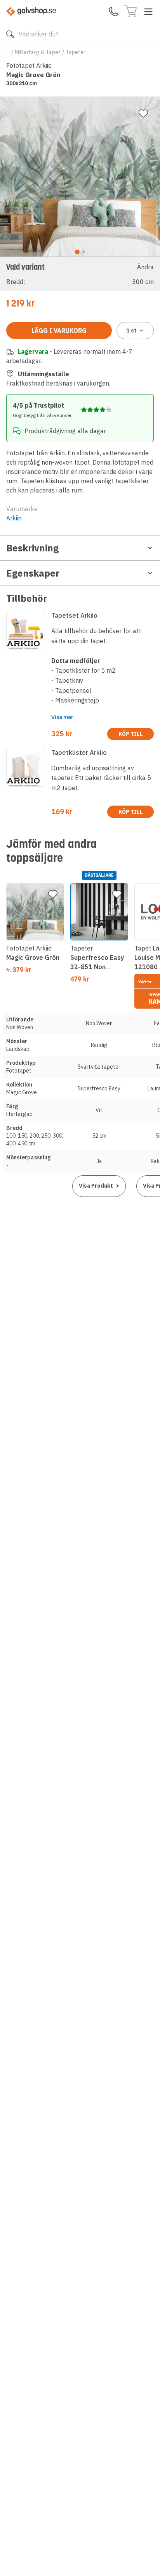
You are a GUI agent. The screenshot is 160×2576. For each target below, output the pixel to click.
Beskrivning (32, 548)
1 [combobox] (131, 331)
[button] (80, 274)
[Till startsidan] (31, 11)
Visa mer (62, 717)
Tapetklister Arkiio (79, 752)
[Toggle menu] (148, 12)
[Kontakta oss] (113, 12)
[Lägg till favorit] (143, 114)
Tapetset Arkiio (74, 615)
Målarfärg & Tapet (38, 52)
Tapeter (76, 52)
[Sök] (10, 34)
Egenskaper (33, 573)
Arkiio (14, 518)
